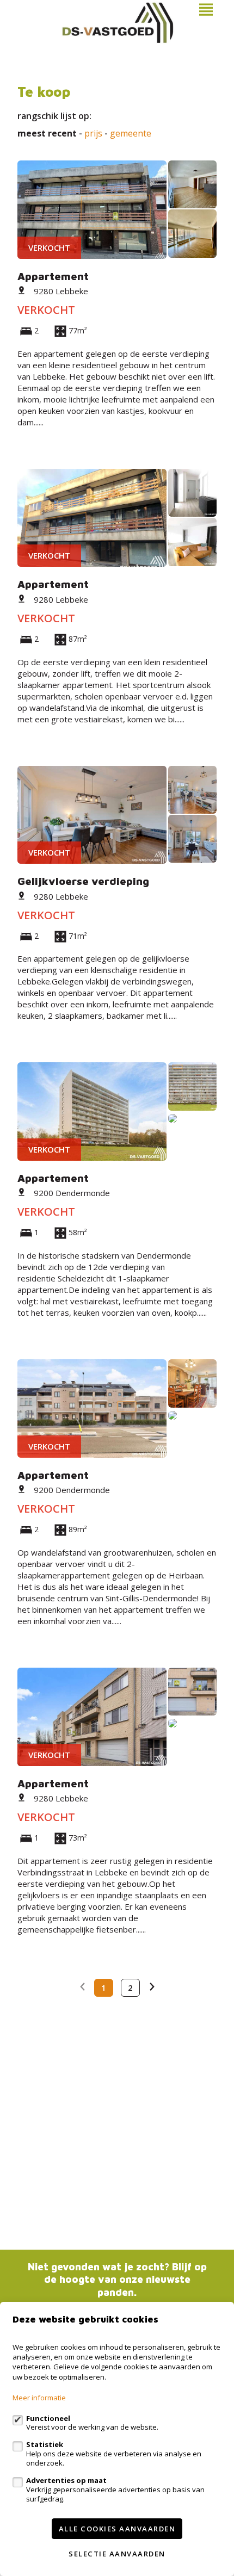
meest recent (47, 134)
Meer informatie (39, 2398)
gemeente (131, 134)
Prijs (93, 134)
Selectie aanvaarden (117, 2554)
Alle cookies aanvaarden (117, 2529)
